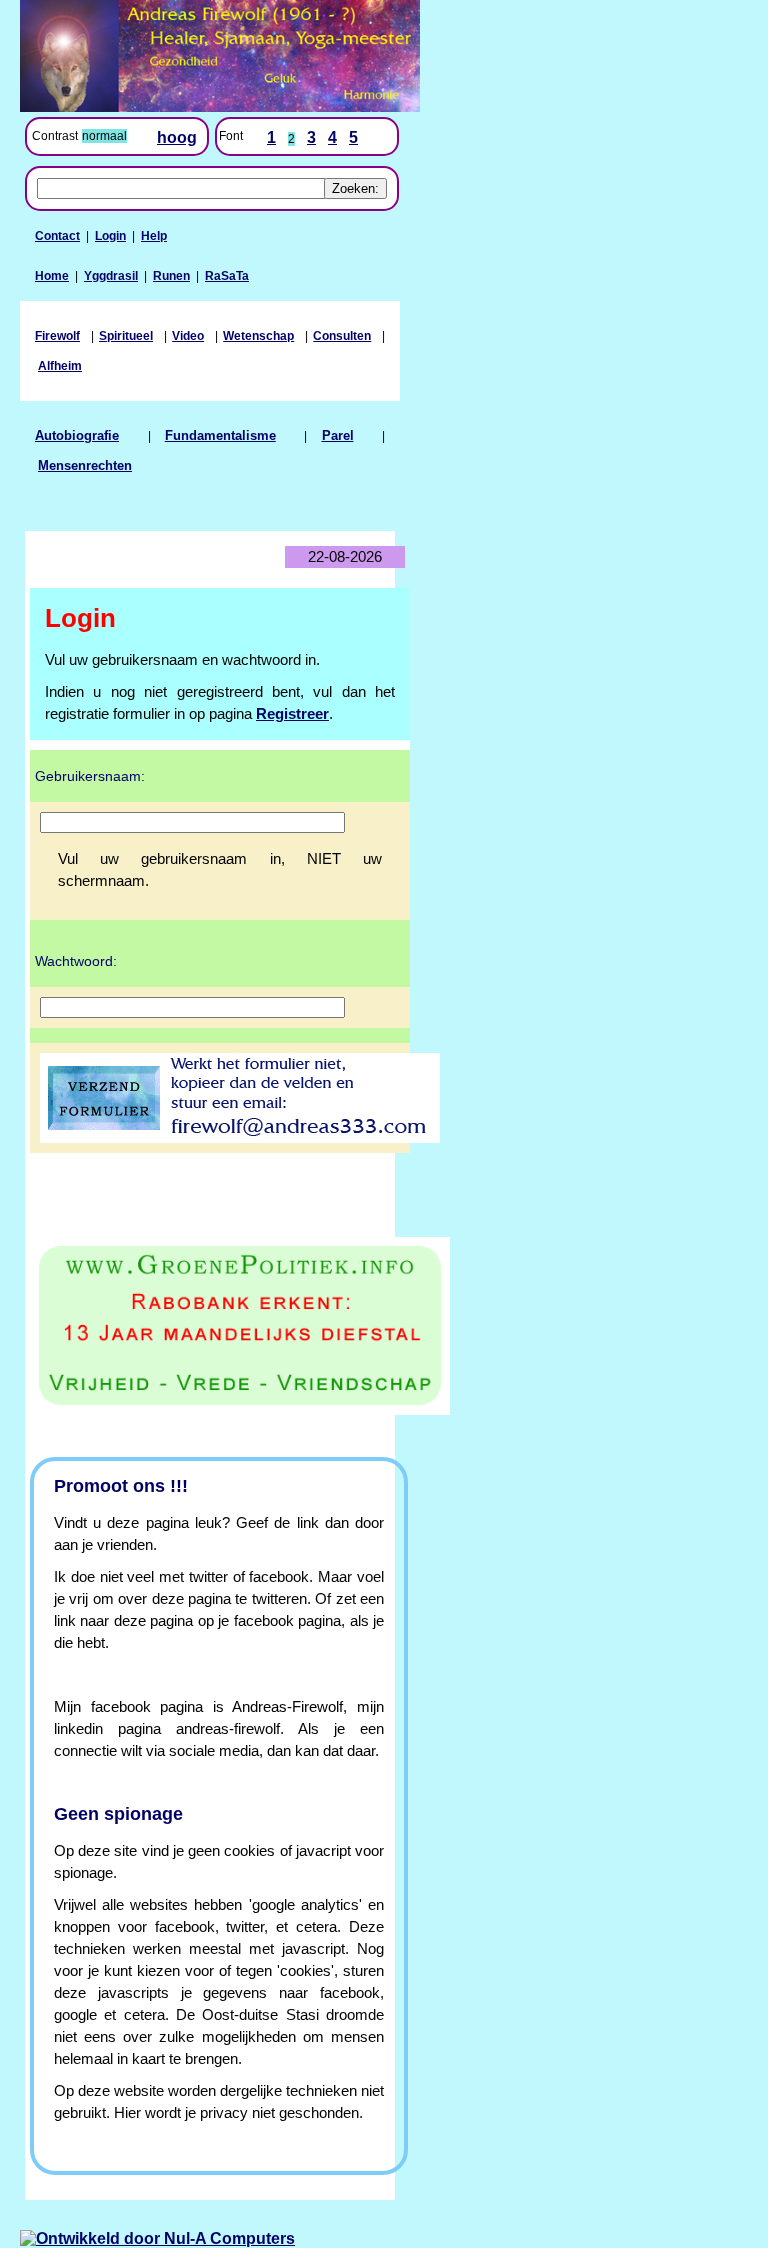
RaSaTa (227, 276)
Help (154, 236)
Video (188, 336)
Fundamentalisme (220, 436)
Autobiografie (77, 436)
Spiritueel (126, 336)
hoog (177, 137)
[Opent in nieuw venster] (210, 1326)
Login (110, 236)
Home (52, 276)
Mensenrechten (85, 466)
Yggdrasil (111, 276)
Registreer (292, 714)
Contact (57, 236)
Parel (338, 436)
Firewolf (57, 336)
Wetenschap (258, 336)
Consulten (342, 336)
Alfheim (60, 366)
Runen (171, 276)
